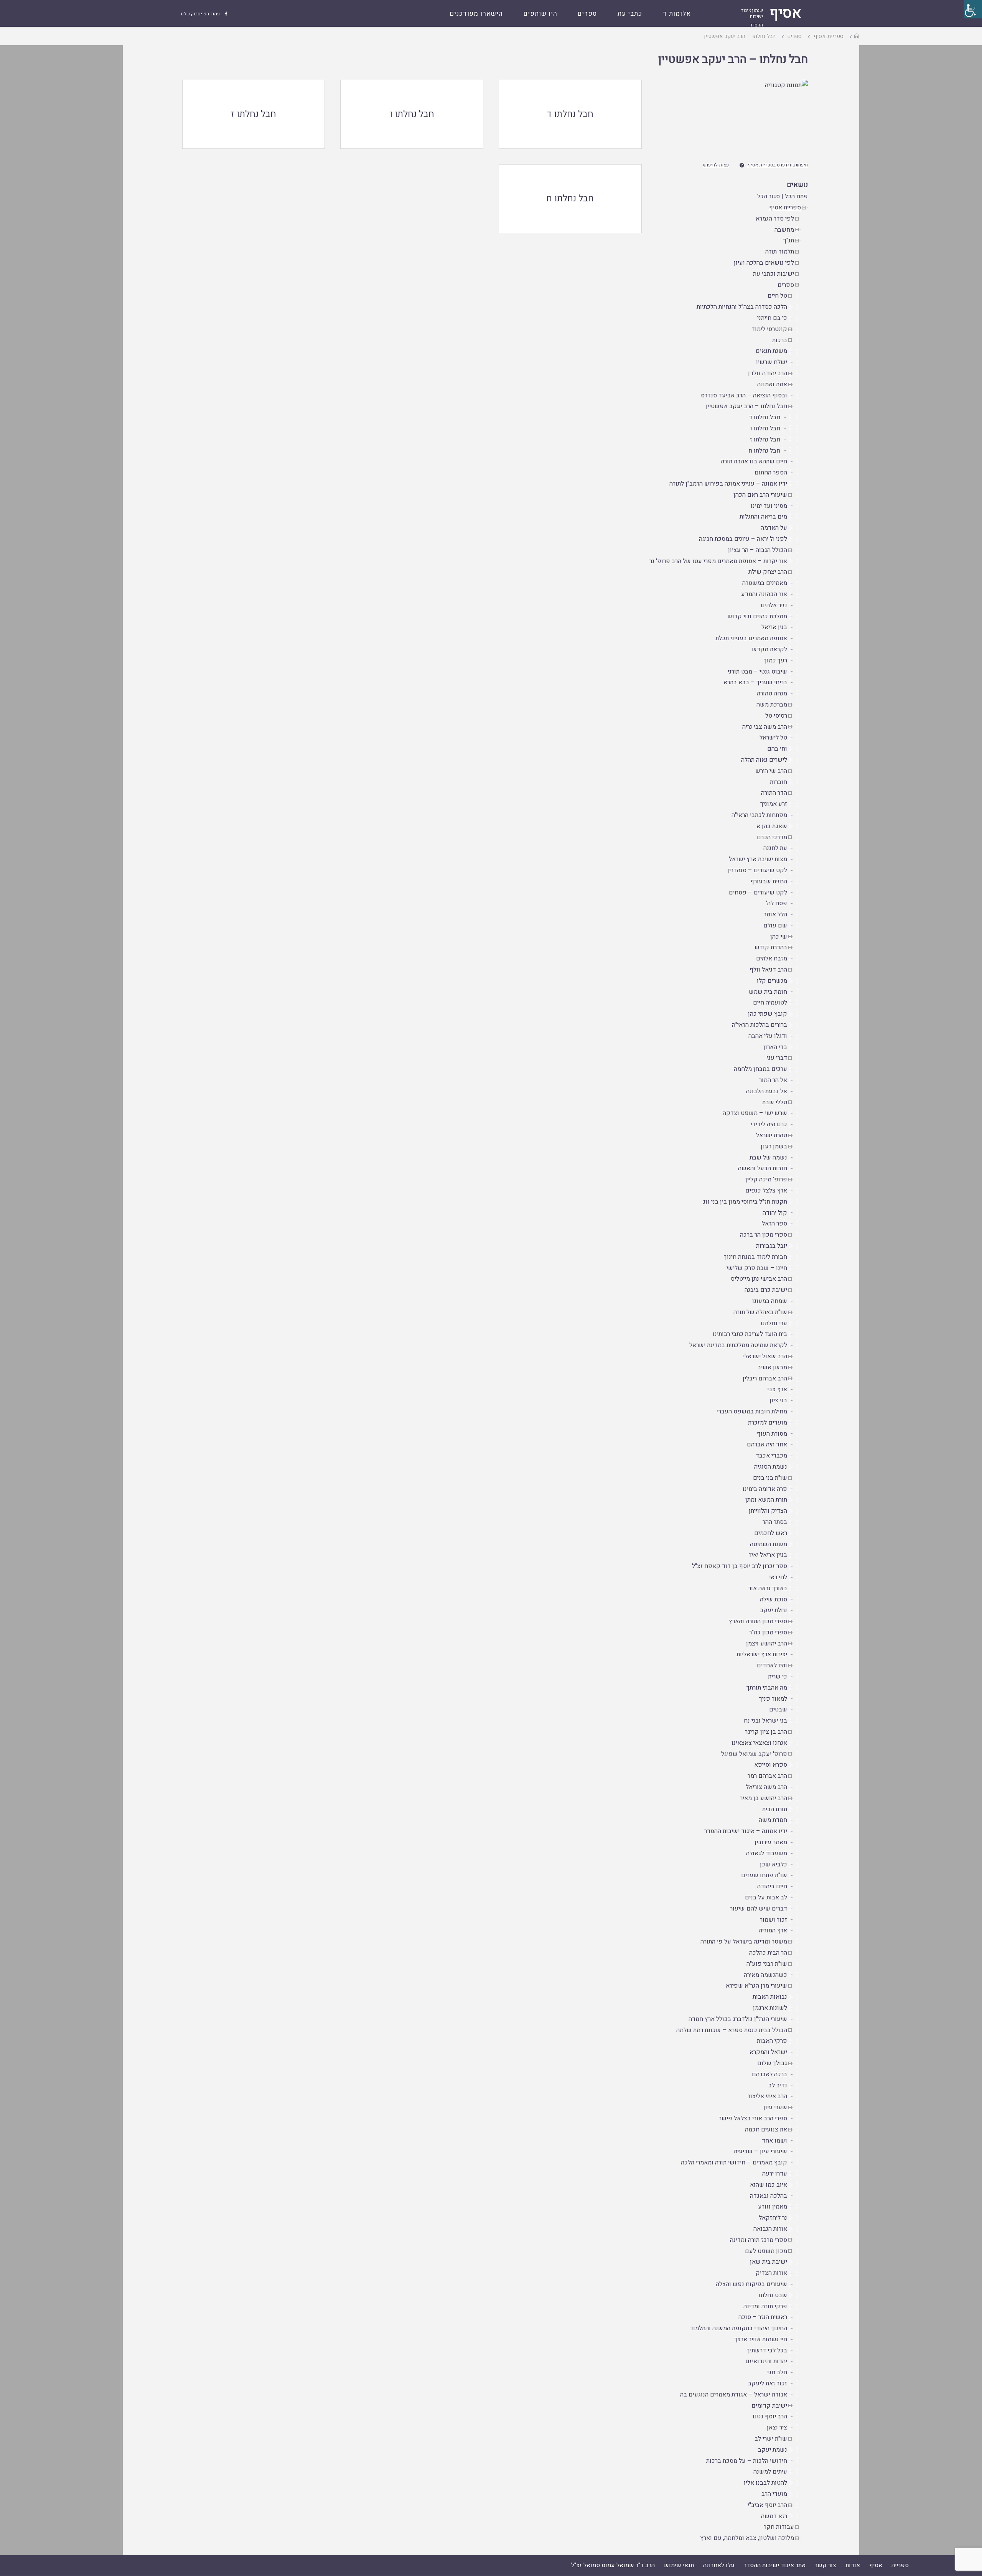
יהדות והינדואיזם (766, 2361)
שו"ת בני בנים (770, 1478)
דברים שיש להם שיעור (759, 1909)
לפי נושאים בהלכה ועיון (764, 263)
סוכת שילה (774, 1599)
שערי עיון (775, 2107)
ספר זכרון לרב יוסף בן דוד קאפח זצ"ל (740, 1566)
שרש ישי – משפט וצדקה (755, 1113)
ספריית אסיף (829, 36)
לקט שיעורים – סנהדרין (757, 870)
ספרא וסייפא (771, 1765)
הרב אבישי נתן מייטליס (759, 1279)
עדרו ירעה (775, 2174)
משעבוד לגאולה (767, 1853)
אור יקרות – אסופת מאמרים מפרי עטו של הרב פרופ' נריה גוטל (709, 561)
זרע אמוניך (774, 804)
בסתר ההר (775, 1522)
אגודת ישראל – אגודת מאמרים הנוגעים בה (734, 2395)
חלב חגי (777, 2372)
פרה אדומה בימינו (765, 1489)
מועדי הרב (774, 2494)
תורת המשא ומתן (766, 1500)
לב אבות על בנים (766, 1897)
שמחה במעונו (770, 1301)
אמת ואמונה (772, 384)
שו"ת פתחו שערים (764, 1875)
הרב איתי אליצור (767, 2096)
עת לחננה (775, 848)
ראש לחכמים (771, 1533)
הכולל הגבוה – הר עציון (758, 550)
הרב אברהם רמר (767, 1776)
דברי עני (777, 1058)
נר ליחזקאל (773, 2218)
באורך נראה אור (768, 1588)
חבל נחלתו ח (764, 451)
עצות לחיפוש (716, 165)
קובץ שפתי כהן (768, 1014)
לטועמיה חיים (770, 1003)
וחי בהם (777, 749)
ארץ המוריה (773, 1930)
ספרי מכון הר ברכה (764, 1235)
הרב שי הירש (771, 771)
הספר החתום (771, 473)
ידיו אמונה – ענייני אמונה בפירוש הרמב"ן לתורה (728, 484)
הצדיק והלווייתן (768, 1511)
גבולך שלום (772, 2063)
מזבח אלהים (772, 959)
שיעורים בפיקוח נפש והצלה (751, 2284)
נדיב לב (778, 2085)
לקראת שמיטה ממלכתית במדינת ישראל (738, 1345)
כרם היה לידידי (769, 1124)
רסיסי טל (776, 716)
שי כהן (779, 937)
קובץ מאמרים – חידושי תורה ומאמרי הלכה (734, 2163)
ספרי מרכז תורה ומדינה (759, 2240)
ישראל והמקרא (768, 2052)
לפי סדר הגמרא (775, 219)
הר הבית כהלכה (768, 1953)
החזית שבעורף (769, 881)
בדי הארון (775, 1047)
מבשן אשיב (772, 1367)
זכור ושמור (774, 1920)
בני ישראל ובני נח (765, 1721)
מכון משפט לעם (766, 2251)
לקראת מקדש (769, 649)
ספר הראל (774, 1224)
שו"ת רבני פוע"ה (767, 1964)
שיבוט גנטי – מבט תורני (757, 672)
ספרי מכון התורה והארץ (758, 1621)
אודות (853, 2565)
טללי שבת (775, 1102)
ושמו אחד (774, 2141)
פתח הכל (796, 196)
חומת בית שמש (768, 992)
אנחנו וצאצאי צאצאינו (759, 1743)
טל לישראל (773, 738)
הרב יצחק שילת (768, 572)
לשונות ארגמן (770, 2008)
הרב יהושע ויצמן (767, 1644)
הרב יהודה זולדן (768, 373)
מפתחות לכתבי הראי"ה (759, 815)
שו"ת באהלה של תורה (760, 1312)
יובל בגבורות (772, 1246)
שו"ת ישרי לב (771, 2439)
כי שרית (778, 1677)
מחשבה (784, 230)
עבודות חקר (779, 2527)
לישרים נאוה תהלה (764, 760)
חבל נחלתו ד (765, 417)
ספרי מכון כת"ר (768, 1632)
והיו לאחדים (772, 1665)
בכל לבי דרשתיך (767, 2350)
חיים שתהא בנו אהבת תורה (754, 461)
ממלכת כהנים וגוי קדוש (757, 616)
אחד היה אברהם (767, 1444)
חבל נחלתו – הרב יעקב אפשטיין (733, 59)
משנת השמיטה (769, 1544)
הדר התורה (774, 793)
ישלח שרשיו (772, 362)
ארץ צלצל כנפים (766, 1191)
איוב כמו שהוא (769, 2185)
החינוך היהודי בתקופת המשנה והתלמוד (738, 2328)
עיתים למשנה (770, 2472)
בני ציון (778, 1400)
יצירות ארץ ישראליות (762, 1654)
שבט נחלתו (773, 2295)
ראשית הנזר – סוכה (763, 2317)
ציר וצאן (777, 2428)
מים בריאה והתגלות (763, 517)
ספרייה (900, 2565)
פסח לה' (777, 903)
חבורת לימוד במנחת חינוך (755, 1257)
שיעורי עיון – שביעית (760, 2151)
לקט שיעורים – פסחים (758, 893)
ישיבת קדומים (769, 2406)
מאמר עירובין (771, 1842)
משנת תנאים (771, 351)
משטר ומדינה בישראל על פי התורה (744, 1942)
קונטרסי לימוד (769, 329)
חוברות (779, 782)
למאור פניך (773, 1699)
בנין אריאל (774, 627)
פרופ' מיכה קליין (766, 1179)
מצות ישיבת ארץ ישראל (758, 859)
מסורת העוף (772, 1434)
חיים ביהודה (772, 1886)
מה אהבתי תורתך (767, 1688)
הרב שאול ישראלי (765, 1356)
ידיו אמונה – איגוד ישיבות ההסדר (746, 1831)
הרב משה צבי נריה (765, 727)
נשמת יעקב (773, 2450)
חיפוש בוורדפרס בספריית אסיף (778, 165)
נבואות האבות (770, 1997)
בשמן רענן (774, 1146)
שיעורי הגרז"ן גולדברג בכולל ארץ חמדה (738, 2019)
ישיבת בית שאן (769, 2262)
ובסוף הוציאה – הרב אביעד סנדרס (744, 395)
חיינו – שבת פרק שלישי (757, 1268)
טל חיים (777, 296)
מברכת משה (772, 705)
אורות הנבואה (770, 2229)
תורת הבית (775, 1809)
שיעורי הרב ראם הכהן (760, 495)
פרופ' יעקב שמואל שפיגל (754, 1754)
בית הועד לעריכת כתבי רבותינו (750, 1334)
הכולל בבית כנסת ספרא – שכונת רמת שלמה (732, 2030)
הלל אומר (775, 914)
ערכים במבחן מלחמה (760, 1069)
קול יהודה (775, 1213)
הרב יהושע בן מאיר (764, 1798)
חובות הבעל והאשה (763, 1168)
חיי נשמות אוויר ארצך (761, 2339)
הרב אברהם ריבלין (765, 1379)
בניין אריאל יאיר (768, 1555)
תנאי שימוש (679, 2565)
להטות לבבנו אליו (765, 2483)
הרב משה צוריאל (766, 1787)
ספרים (795, 36)
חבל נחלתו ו (765, 428)
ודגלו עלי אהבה (768, 1036)
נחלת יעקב (774, 1610)
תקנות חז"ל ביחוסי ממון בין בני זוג (745, 1202)
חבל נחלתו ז (765, 440)
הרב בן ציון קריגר (766, 1732)
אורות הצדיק (771, 2273)
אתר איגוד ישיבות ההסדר (775, 2565)
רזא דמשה (774, 2516)
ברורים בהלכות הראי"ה (760, 1025)
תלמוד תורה (780, 252)
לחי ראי (778, 1577)
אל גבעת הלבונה (767, 1091)
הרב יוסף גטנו (770, 2416)
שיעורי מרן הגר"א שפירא (756, 1986)
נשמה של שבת (768, 1158)
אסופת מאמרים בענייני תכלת (751, 638)
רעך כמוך (775, 660)
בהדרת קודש (771, 947)
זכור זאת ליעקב (768, 2383)
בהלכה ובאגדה (769, 2196)
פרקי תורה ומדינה (765, 2306)
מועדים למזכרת (768, 1423)
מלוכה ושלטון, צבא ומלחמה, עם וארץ (747, 2538)
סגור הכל (769, 196)
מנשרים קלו (772, 981)
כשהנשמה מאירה (765, 1975)
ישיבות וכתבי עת (774, 274)
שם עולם (775, 926)
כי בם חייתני (772, 318)
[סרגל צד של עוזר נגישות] (973, 9)
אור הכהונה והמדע (764, 594)
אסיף (876, 2565)
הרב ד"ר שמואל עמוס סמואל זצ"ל (613, 2565)
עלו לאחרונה (719, 2565)
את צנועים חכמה (766, 2130)
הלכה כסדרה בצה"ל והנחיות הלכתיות (742, 307)
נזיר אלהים (774, 605)
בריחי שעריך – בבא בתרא (755, 682)
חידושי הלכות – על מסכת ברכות (747, 2461)
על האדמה (774, 528)
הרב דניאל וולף (768, 970)
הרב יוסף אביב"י (767, 2505)
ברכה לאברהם (769, 2074)
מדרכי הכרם (772, 837)
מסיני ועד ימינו (769, 506)
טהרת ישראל (772, 1135)
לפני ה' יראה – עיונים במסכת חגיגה (743, 539)
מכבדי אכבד (771, 1456)
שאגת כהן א (772, 826)
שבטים (778, 1710)
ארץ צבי (777, 1389)
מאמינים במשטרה (765, 583)
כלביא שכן (774, 1864)
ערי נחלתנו (774, 1323)
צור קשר (825, 2565)
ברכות (780, 340)
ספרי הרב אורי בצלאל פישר (753, 2118)
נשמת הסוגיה (771, 1467)
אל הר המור (773, 1080)
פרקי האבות (772, 2041)
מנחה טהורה (772, 693)
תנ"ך (789, 240)
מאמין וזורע (773, 2207)
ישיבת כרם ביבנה (766, 1290)
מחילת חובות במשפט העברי (752, 1412)
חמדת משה (773, 1820)
